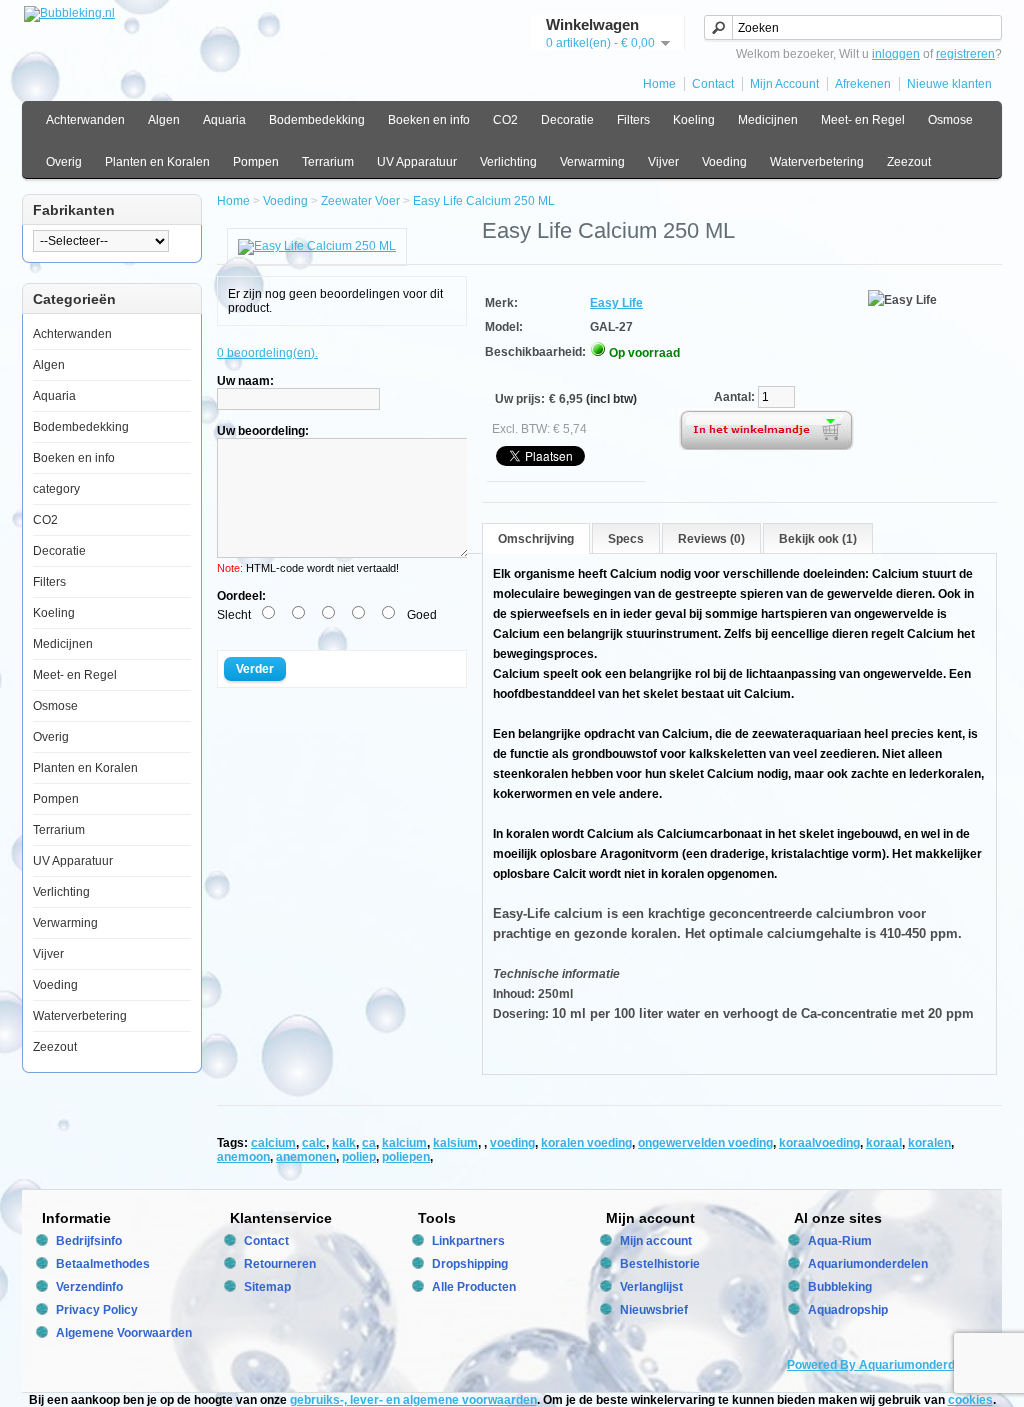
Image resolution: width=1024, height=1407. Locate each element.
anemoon (243, 1157)
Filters (633, 120)
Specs (626, 539)
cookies (970, 1400)
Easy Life (616, 303)
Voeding (724, 162)
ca (369, 1143)
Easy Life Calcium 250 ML (484, 201)
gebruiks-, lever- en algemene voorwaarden (413, 1400)
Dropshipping (470, 1264)
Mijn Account (784, 84)
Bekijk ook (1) (818, 539)
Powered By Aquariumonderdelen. (884, 1365)
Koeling (694, 120)
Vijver (663, 162)
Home (659, 84)
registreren (965, 54)
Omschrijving (536, 539)
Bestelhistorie (660, 1264)
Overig (64, 162)
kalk (344, 1143)
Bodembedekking (317, 120)
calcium (273, 1143)
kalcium (404, 1143)
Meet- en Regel (863, 120)
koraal (884, 1143)
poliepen (406, 1157)
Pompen (256, 162)
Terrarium (328, 162)
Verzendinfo (89, 1287)
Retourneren (280, 1264)
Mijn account (656, 1241)
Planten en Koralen (157, 162)
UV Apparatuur (417, 162)
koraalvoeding (819, 1143)
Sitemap (267, 1287)
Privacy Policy (97, 1310)
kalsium (455, 1143)
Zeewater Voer (360, 201)
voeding (512, 1143)
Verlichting (508, 162)
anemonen (306, 1157)
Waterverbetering (817, 162)
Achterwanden (85, 120)
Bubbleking (840, 1287)
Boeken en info (429, 120)
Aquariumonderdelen (868, 1264)
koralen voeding (586, 1143)
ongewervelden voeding (705, 1143)
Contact (713, 84)
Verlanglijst (651, 1287)
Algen (164, 120)
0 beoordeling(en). (267, 353)
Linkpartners (468, 1241)
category (56, 489)
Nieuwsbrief (654, 1310)
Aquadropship (848, 1310)
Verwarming (592, 162)
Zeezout (909, 162)
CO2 (505, 120)
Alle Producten (474, 1287)
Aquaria (224, 120)
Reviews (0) (711, 539)
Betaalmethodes (103, 1264)
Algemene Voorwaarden (124, 1333)
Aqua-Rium (840, 1241)
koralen (929, 1143)
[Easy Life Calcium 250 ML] (317, 246)
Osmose (950, 120)
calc (314, 1143)
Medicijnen (768, 120)
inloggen (896, 54)
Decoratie (567, 120)
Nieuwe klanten (949, 84)
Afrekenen (863, 84)
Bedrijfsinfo (89, 1241)
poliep (359, 1157)
